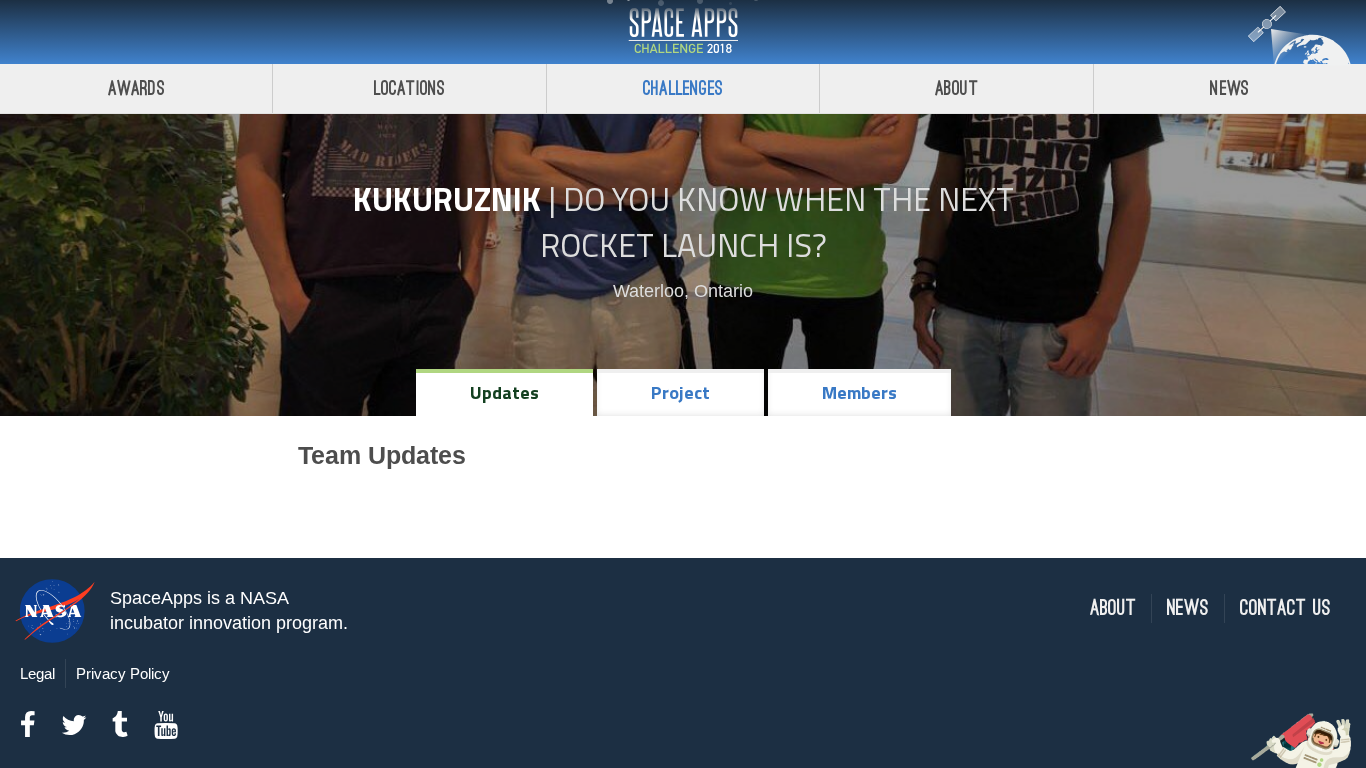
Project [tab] (680, 392)
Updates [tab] (504, 392)
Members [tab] (859, 392)
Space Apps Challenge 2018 (683, 32)
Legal (37, 673)
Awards (136, 88)
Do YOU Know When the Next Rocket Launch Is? (777, 222)
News (1229, 88)
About (956, 88)
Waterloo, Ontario (683, 291)
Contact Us (1285, 608)
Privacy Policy (123, 673)
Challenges (683, 88)
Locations (410, 88)
